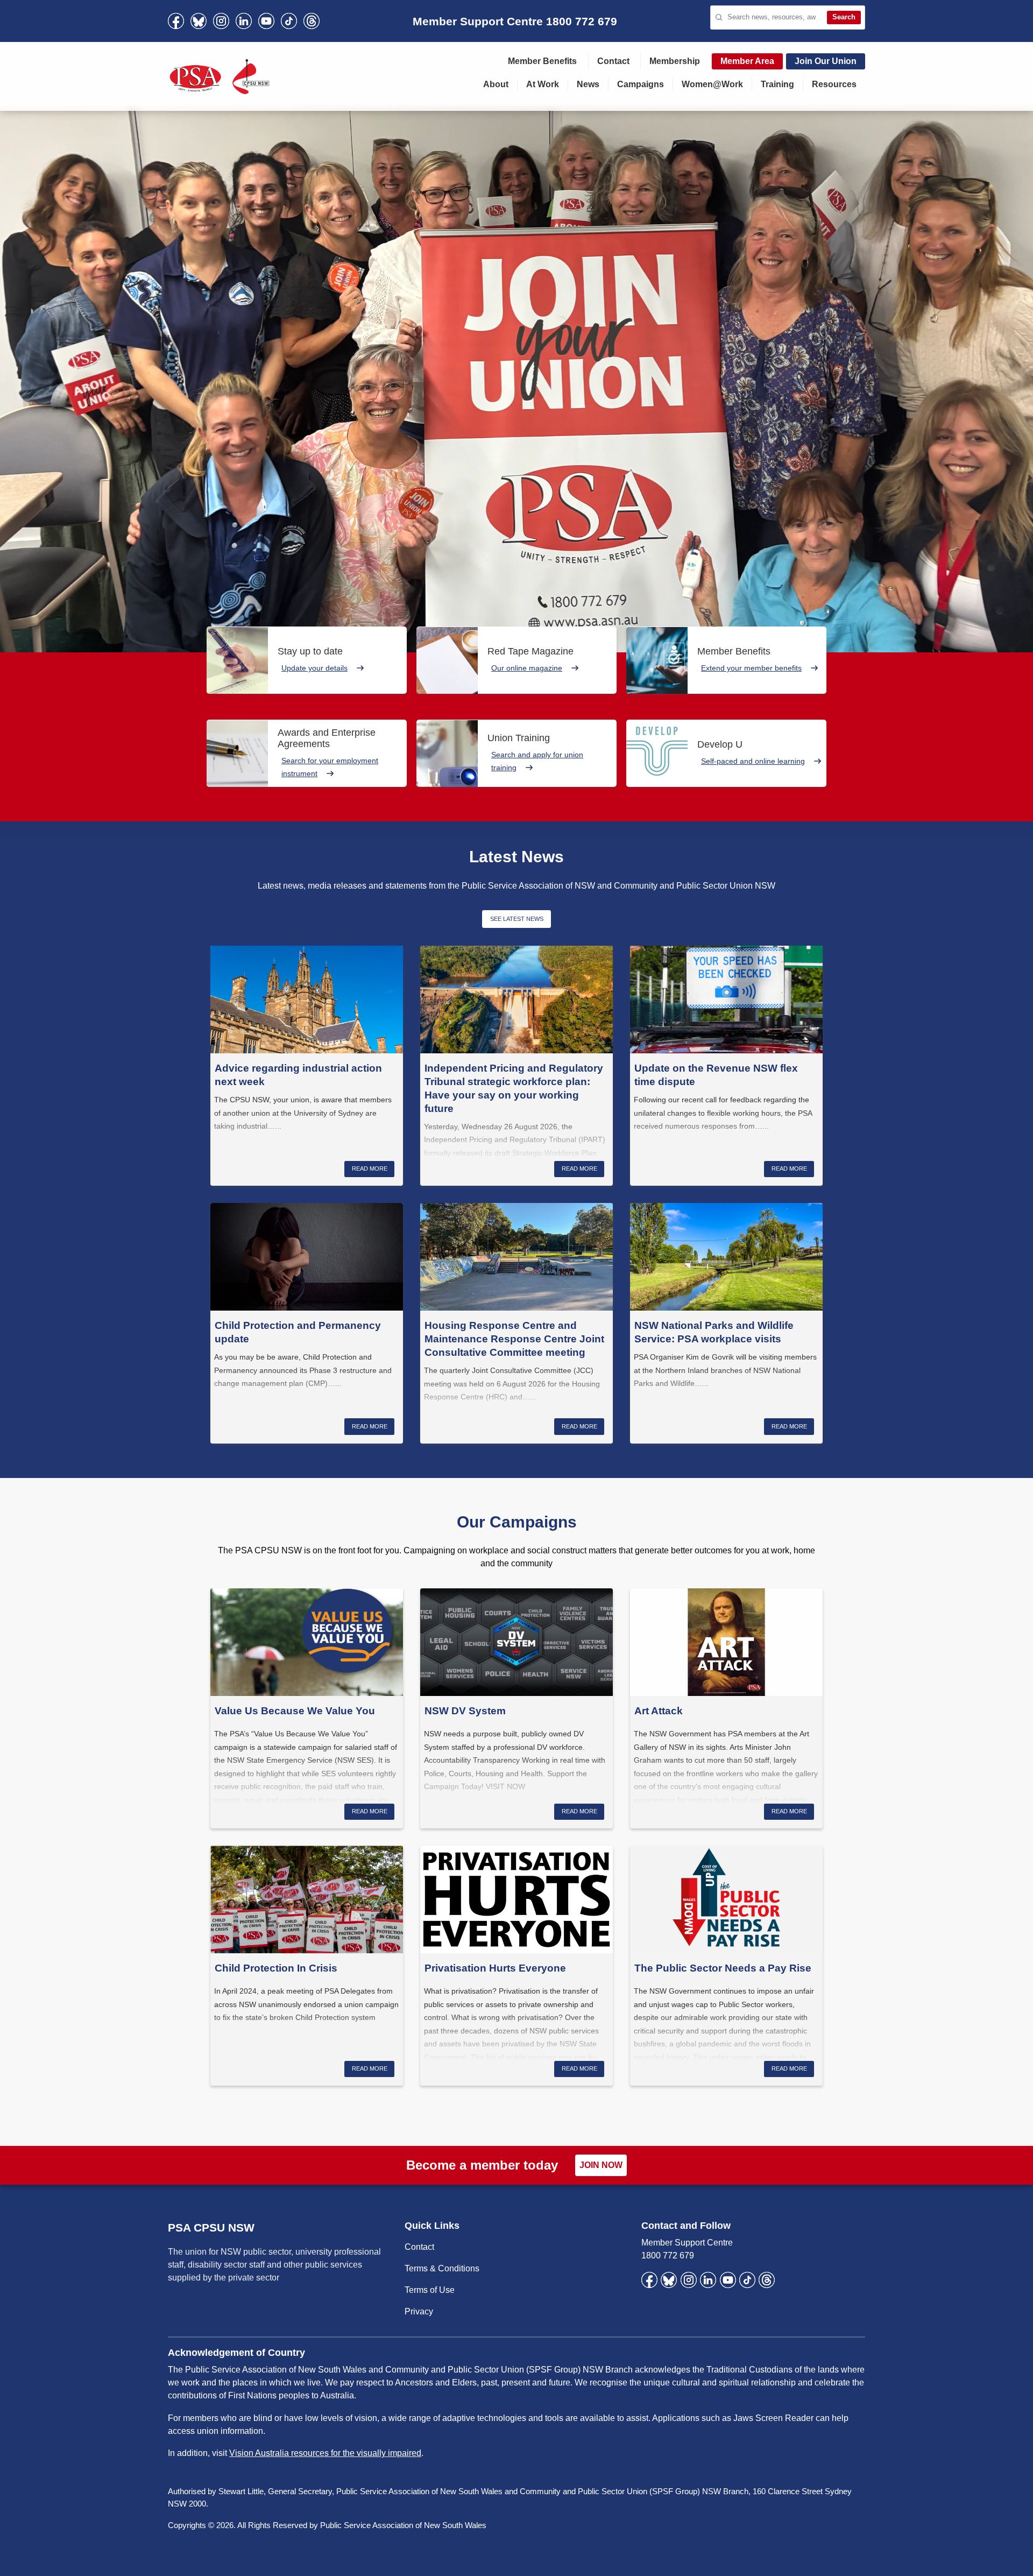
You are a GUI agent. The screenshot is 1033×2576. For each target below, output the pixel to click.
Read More (370, 1169)
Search (844, 17)
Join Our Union (826, 61)
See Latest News (517, 919)
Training (777, 84)
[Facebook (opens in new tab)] (176, 21)
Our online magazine (527, 668)
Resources (834, 84)
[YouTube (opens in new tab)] (266, 21)
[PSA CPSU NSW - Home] (220, 76)
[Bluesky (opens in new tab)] (199, 21)
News (588, 84)
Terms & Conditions (442, 2268)
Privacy (419, 2311)
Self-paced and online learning (753, 761)
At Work (543, 84)
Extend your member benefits (751, 668)
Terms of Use (430, 2290)
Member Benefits (542, 61)
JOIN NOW (601, 2165)
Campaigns (641, 84)
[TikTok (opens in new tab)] (289, 21)
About (496, 84)
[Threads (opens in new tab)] (312, 21)
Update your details (314, 668)
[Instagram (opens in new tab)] (221, 21)
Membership (675, 61)
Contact (613, 61)
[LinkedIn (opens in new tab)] (244, 21)
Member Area (747, 61)
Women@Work (712, 84)
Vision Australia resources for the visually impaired (325, 2453)
